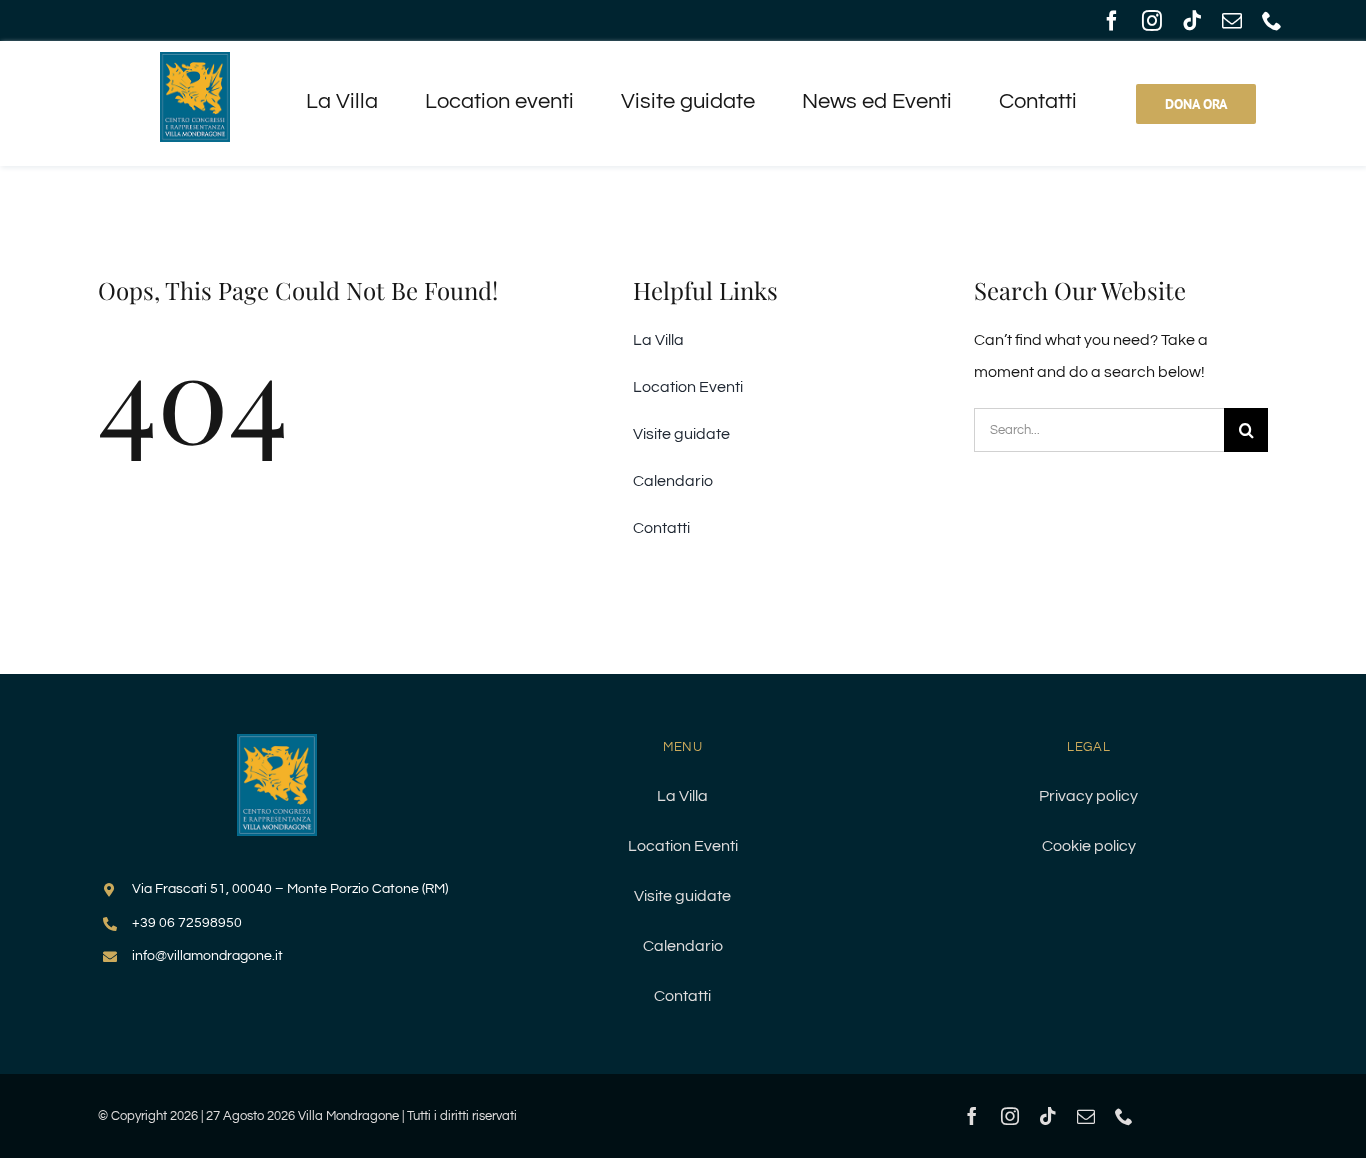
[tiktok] (1192, 21)
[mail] (1232, 21)
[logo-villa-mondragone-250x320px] (277, 742)
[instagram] (1152, 21)
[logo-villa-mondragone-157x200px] (195, 60)
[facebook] (1112, 21)
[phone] (1272, 21)
